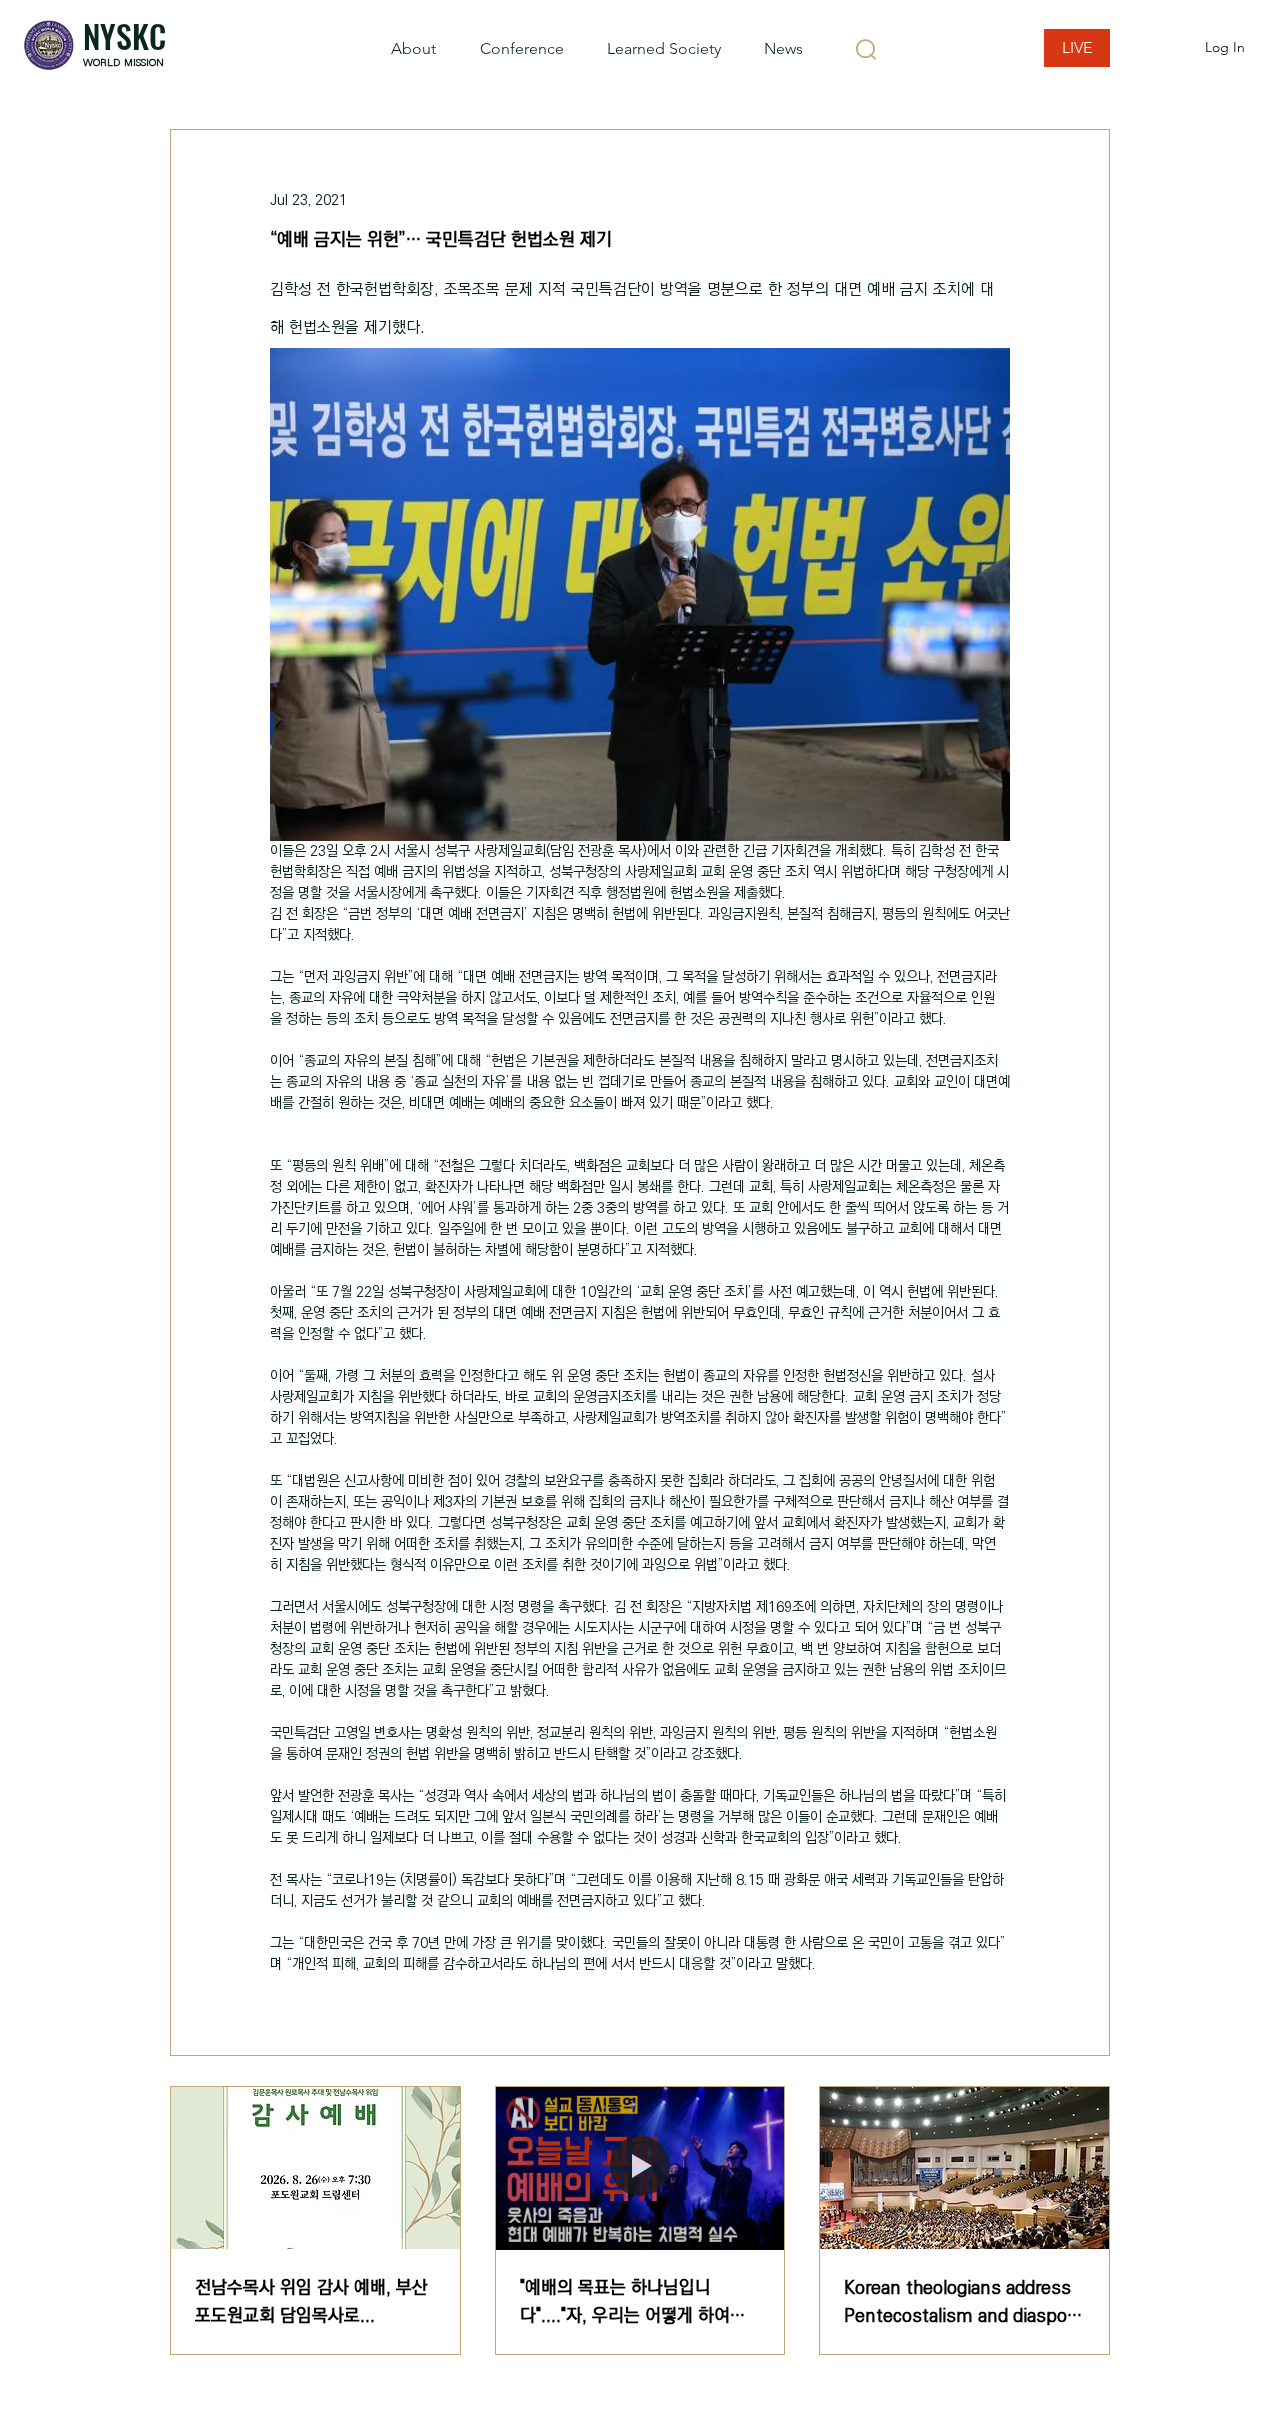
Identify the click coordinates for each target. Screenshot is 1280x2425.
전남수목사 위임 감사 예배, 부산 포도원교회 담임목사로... (311, 2302)
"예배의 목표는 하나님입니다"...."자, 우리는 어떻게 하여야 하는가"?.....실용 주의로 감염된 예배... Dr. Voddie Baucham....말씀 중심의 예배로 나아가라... (639, 2302)
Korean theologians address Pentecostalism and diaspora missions (963, 2302)
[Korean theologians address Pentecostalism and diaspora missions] (964, 2168)
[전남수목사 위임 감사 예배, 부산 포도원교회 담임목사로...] (315, 2168)
